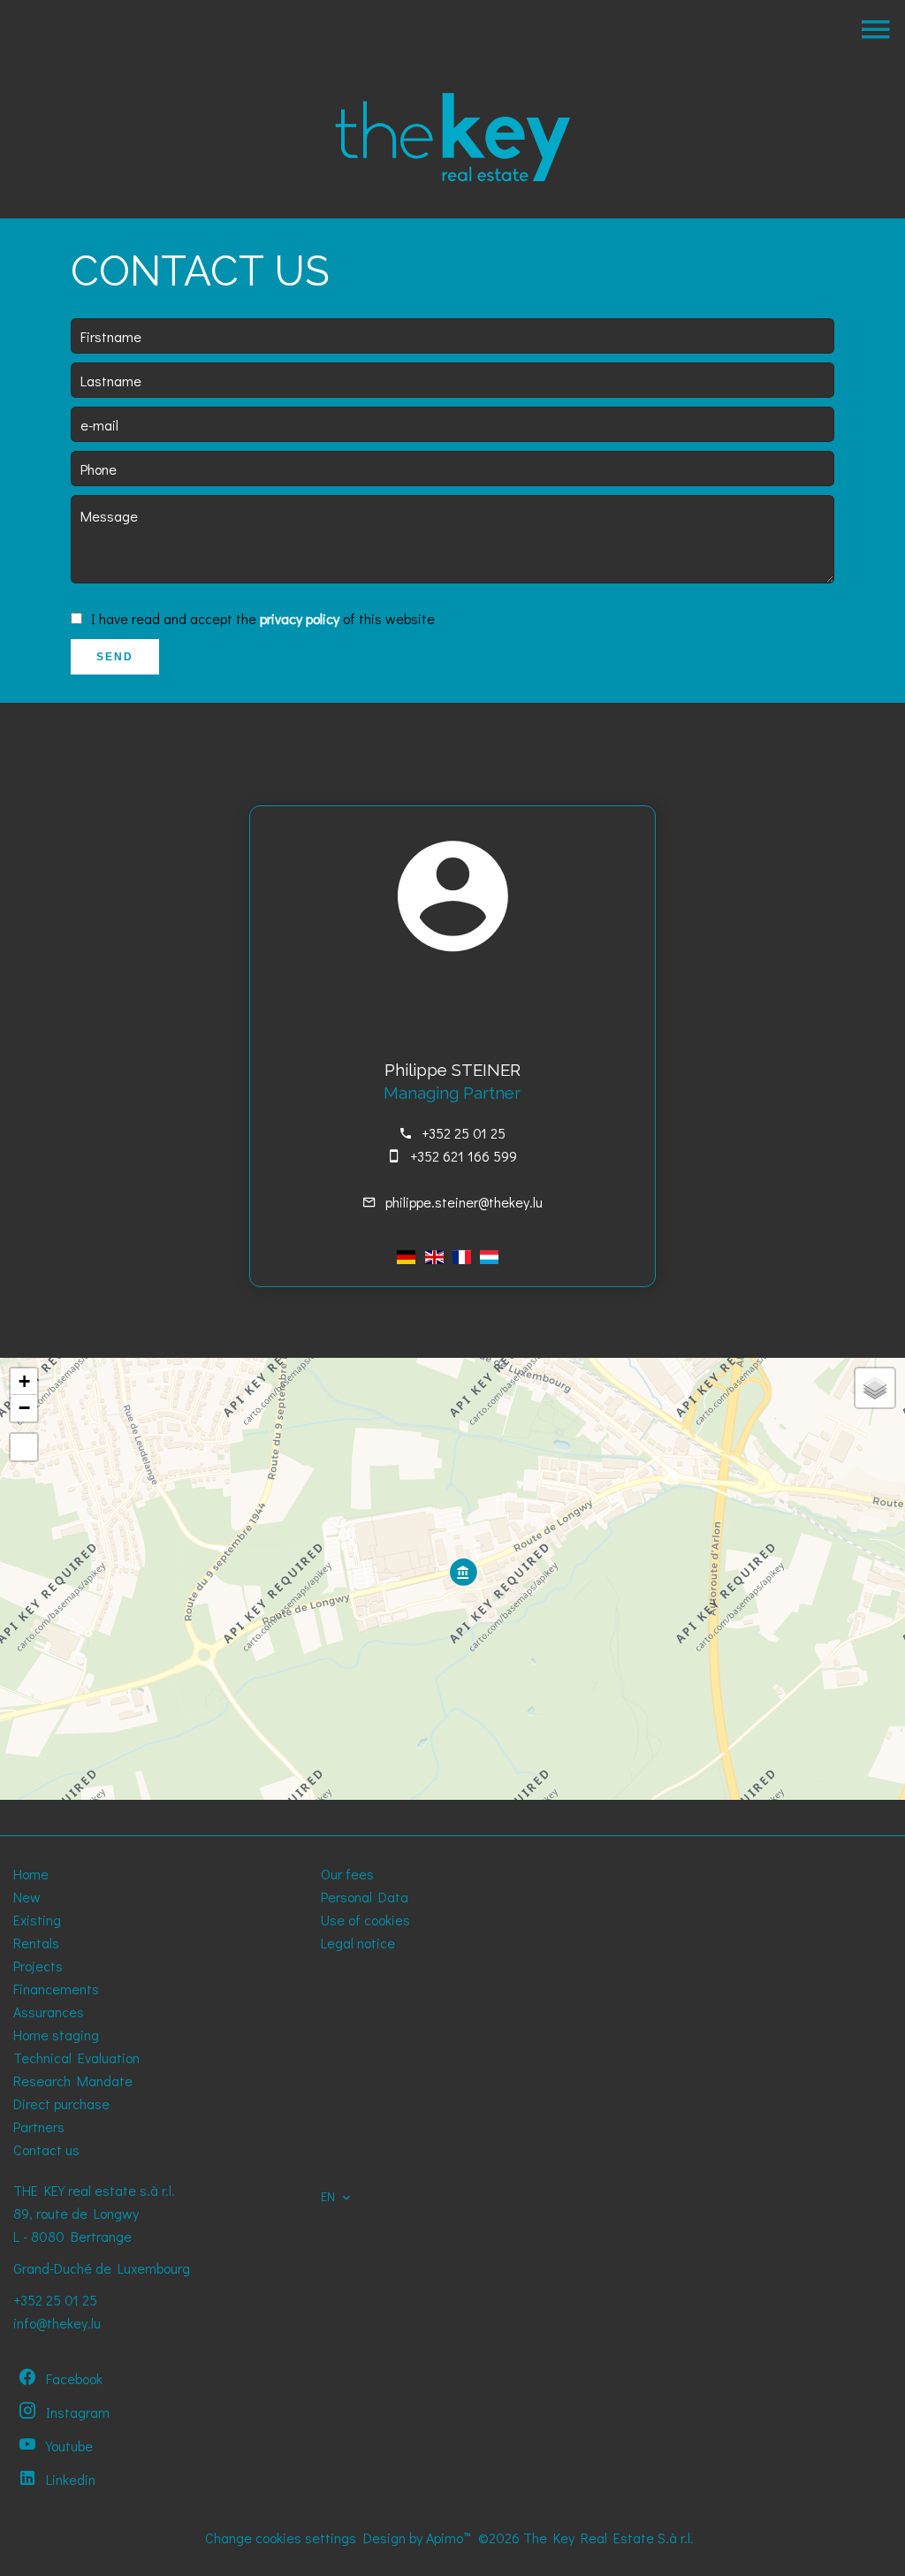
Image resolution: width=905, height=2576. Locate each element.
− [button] (24, 1408)
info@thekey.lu (57, 2323)
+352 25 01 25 (464, 1133)
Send (115, 657)
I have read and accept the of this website (263, 618)
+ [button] (24, 1381)
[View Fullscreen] (24, 1447)
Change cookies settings (281, 2538)
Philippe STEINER (452, 1070)
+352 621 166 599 (464, 1156)
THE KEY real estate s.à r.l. (94, 2190)
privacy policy (300, 618)
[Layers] (875, 1388)
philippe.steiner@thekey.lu (464, 1202)
